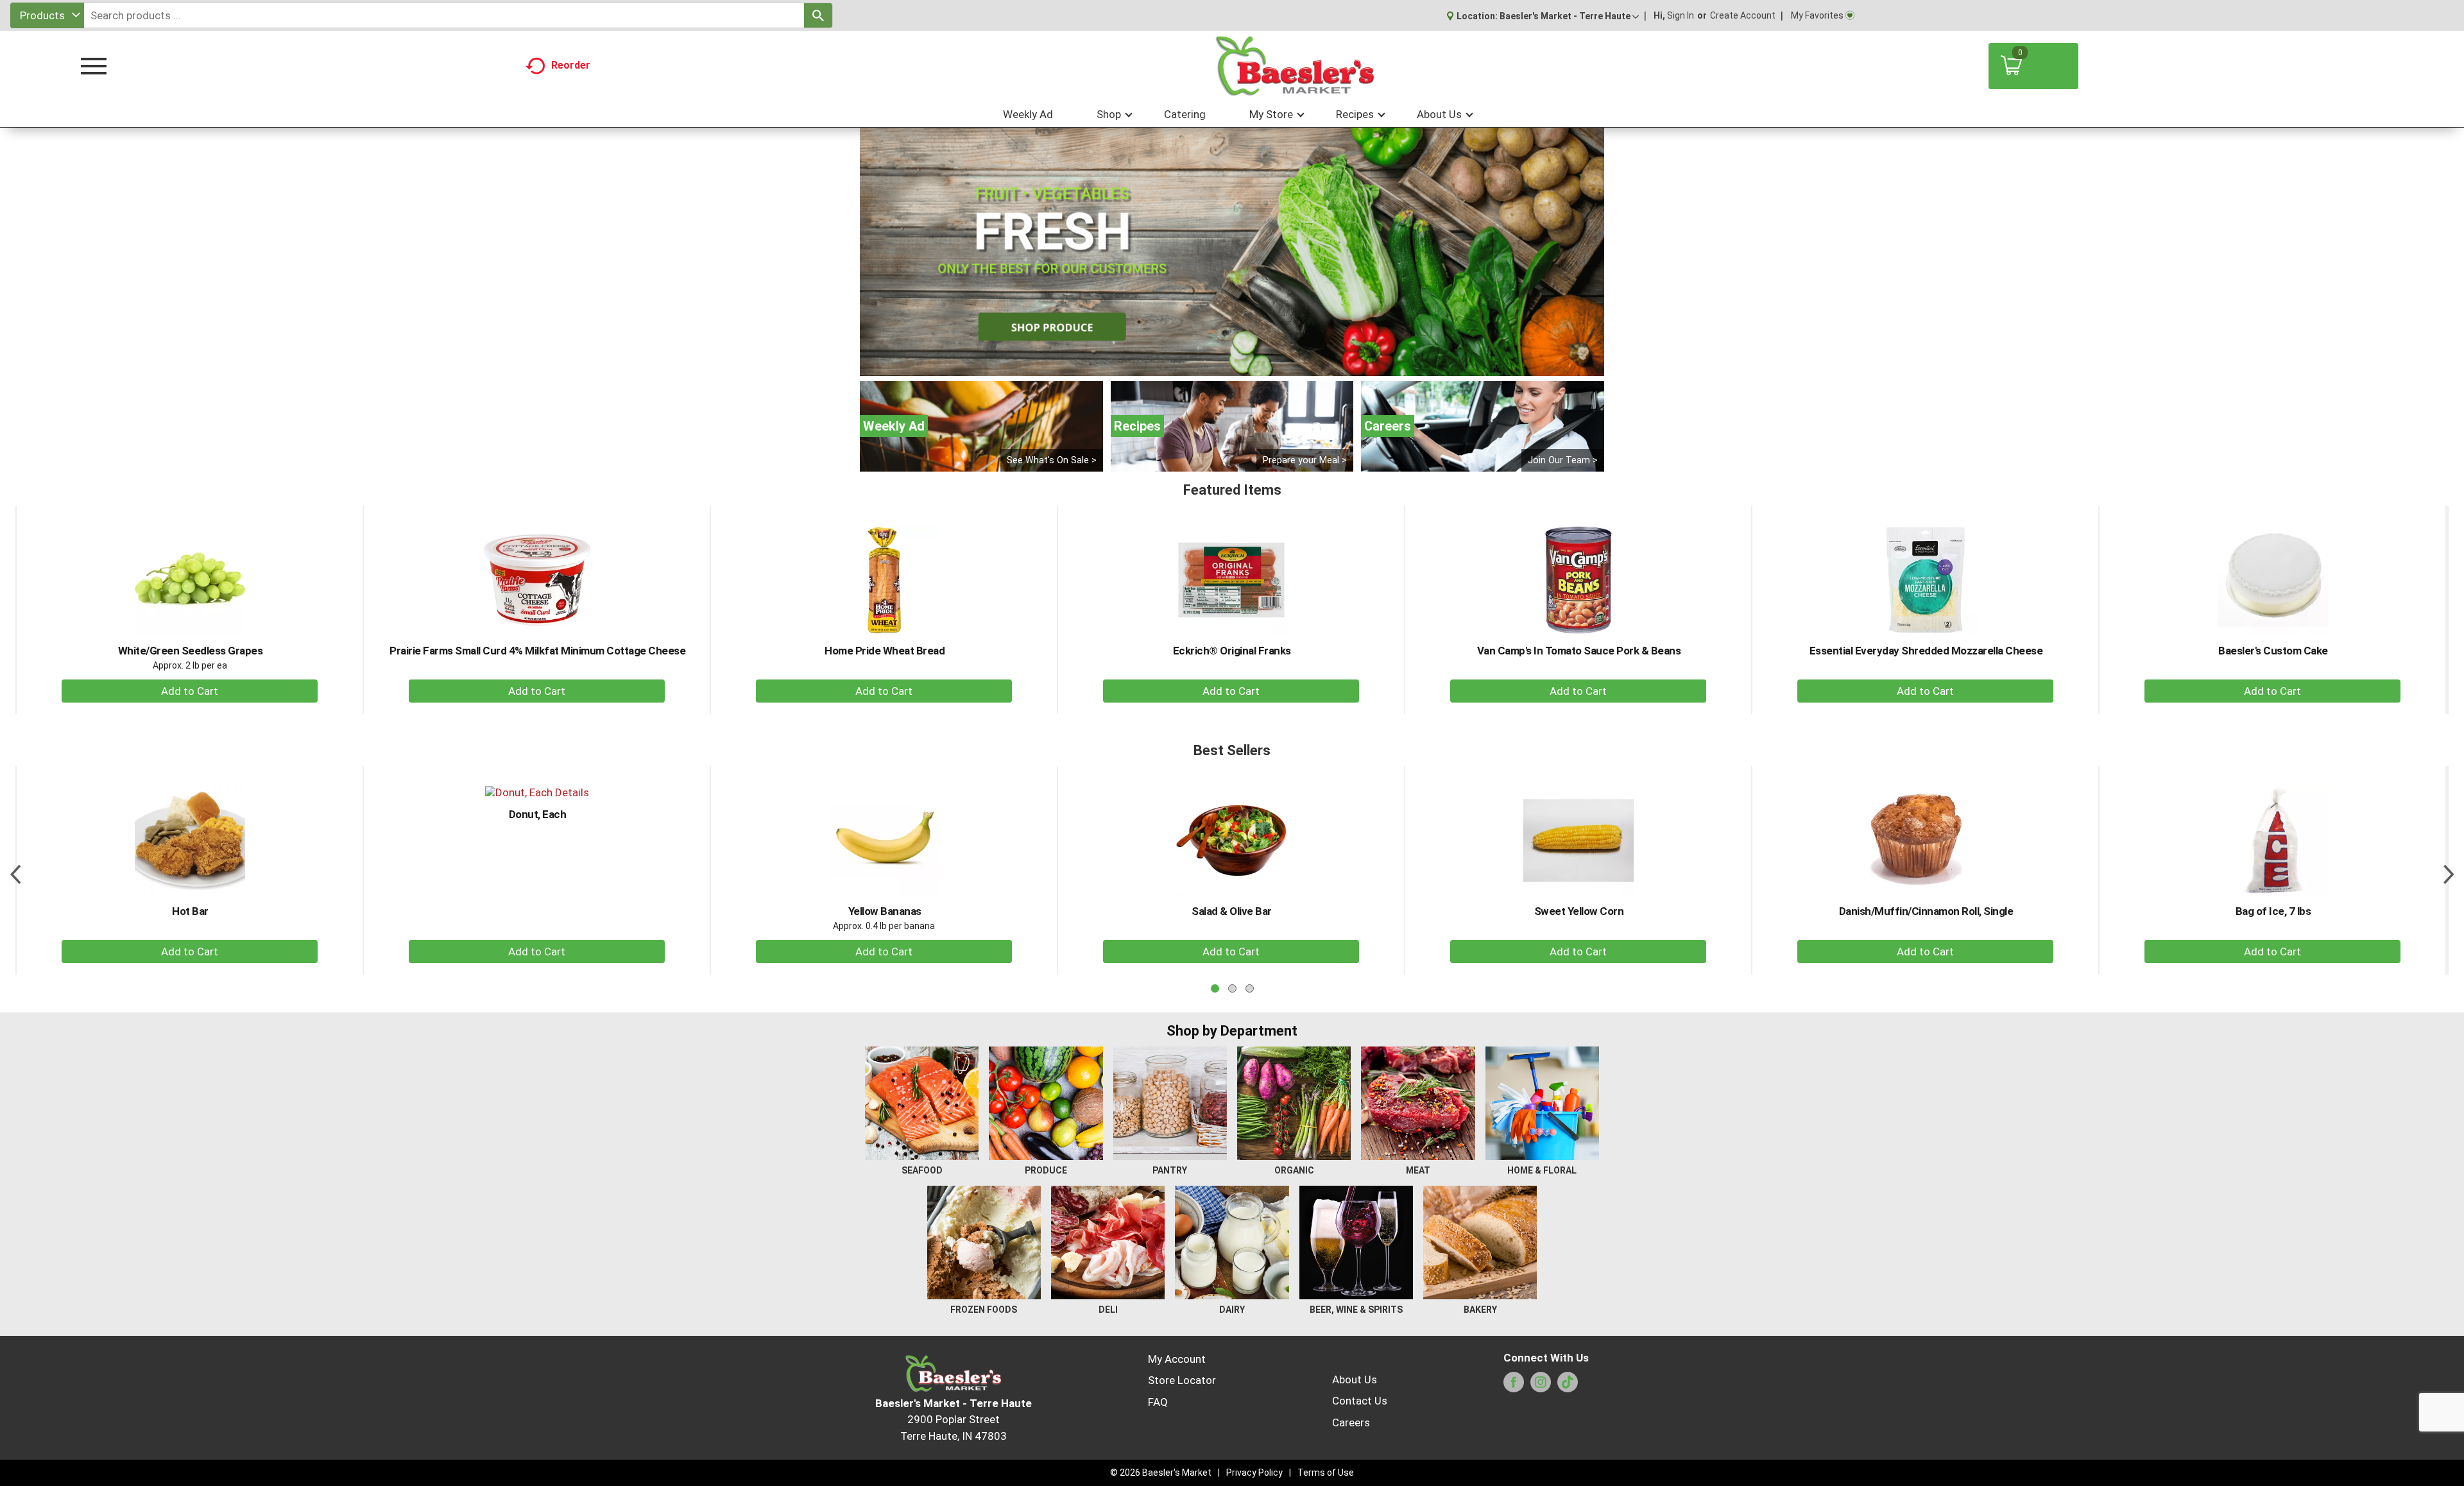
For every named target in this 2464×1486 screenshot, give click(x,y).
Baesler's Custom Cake (2273, 651)
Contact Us (1360, 1401)
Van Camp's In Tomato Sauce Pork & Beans (1579, 651)
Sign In (1681, 15)
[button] (1569, 16)
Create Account (1743, 15)
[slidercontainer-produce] (1232, 252)
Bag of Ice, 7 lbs (2273, 911)
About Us (1355, 1379)
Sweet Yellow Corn (1579, 911)
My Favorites (1817, 15)
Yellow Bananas (885, 911)
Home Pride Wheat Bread (885, 651)
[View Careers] (1483, 426)
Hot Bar (190, 911)
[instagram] (1541, 1386)
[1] (1219, 365)
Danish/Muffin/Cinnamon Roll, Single (1926, 911)
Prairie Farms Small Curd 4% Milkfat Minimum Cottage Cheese (537, 651)
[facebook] (1514, 1386)
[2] (1232, 365)
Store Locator (1182, 1380)
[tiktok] (1568, 1386)
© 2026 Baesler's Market (1161, 1473)
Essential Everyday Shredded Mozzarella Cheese (1926, 651)
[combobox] (47, 15)
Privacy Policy (1254, 1473)
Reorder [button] (571, 65)
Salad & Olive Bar (1232, 911)
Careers (1351, 1422)
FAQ (1158, 1402)
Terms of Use (1326, 1473)
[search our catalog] (818, 15)
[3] (1245, 365)
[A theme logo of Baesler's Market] (1294, 66)
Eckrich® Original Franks (1232, 651)
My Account (1177, 1359)
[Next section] (2449, 870)
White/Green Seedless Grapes (191, 651)
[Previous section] (15, 870)
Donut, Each (538, 814)
